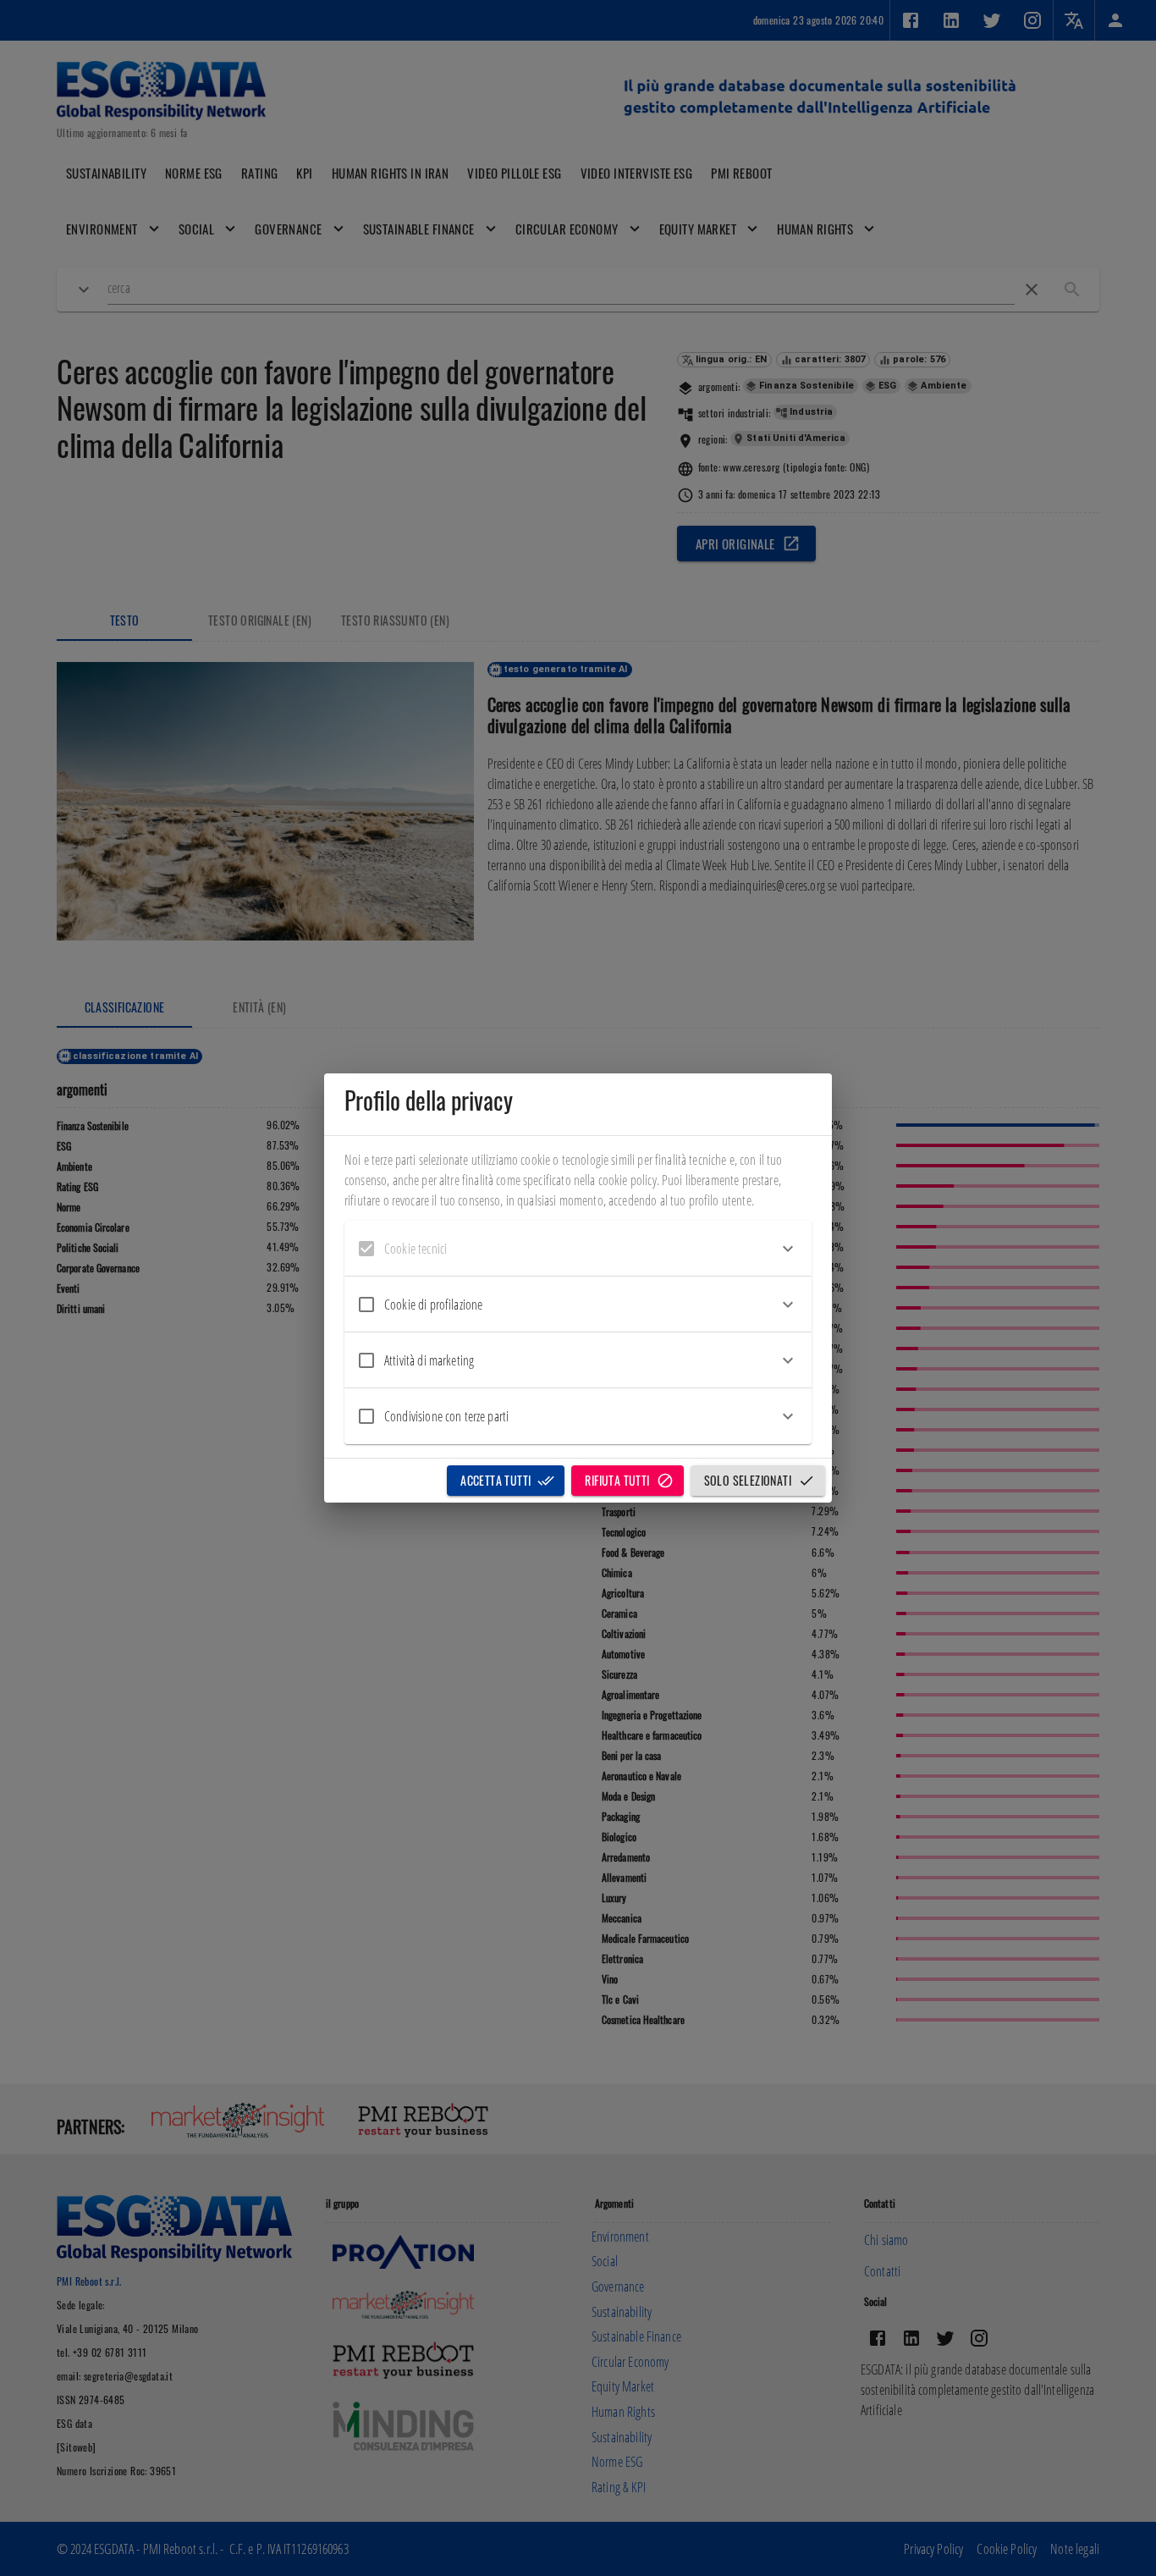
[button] (578, 1249)
